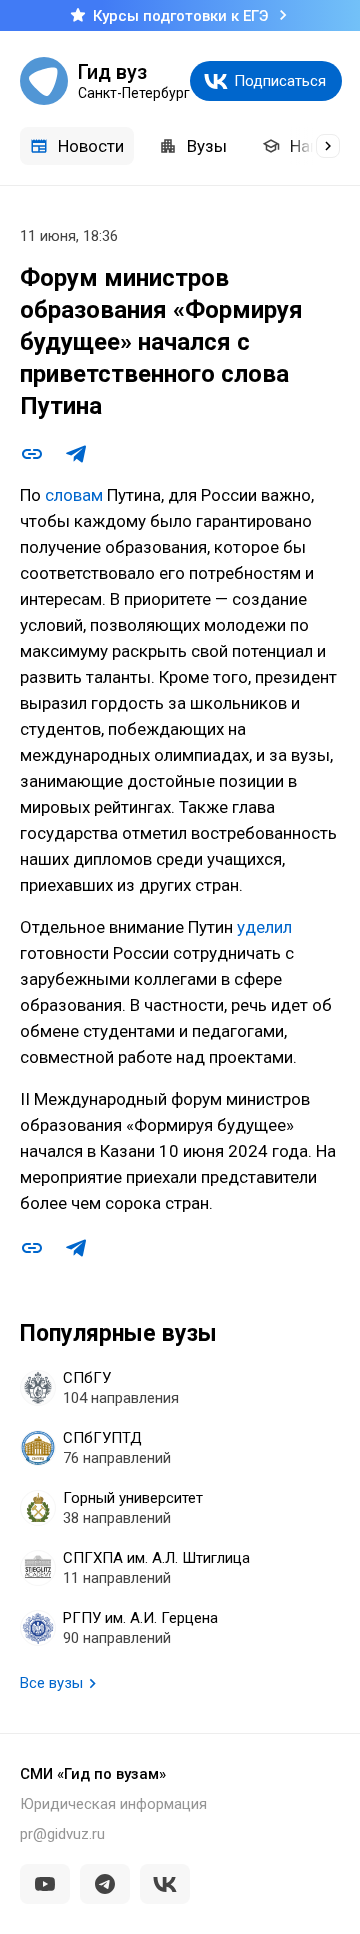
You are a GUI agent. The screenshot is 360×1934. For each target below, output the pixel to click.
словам (72, 495)
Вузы (207, 146)
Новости (91, 146)
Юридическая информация (113, 1804)
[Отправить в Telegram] (76, 454)
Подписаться (280, 81)
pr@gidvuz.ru (62, 1834)
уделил (264, 927)
